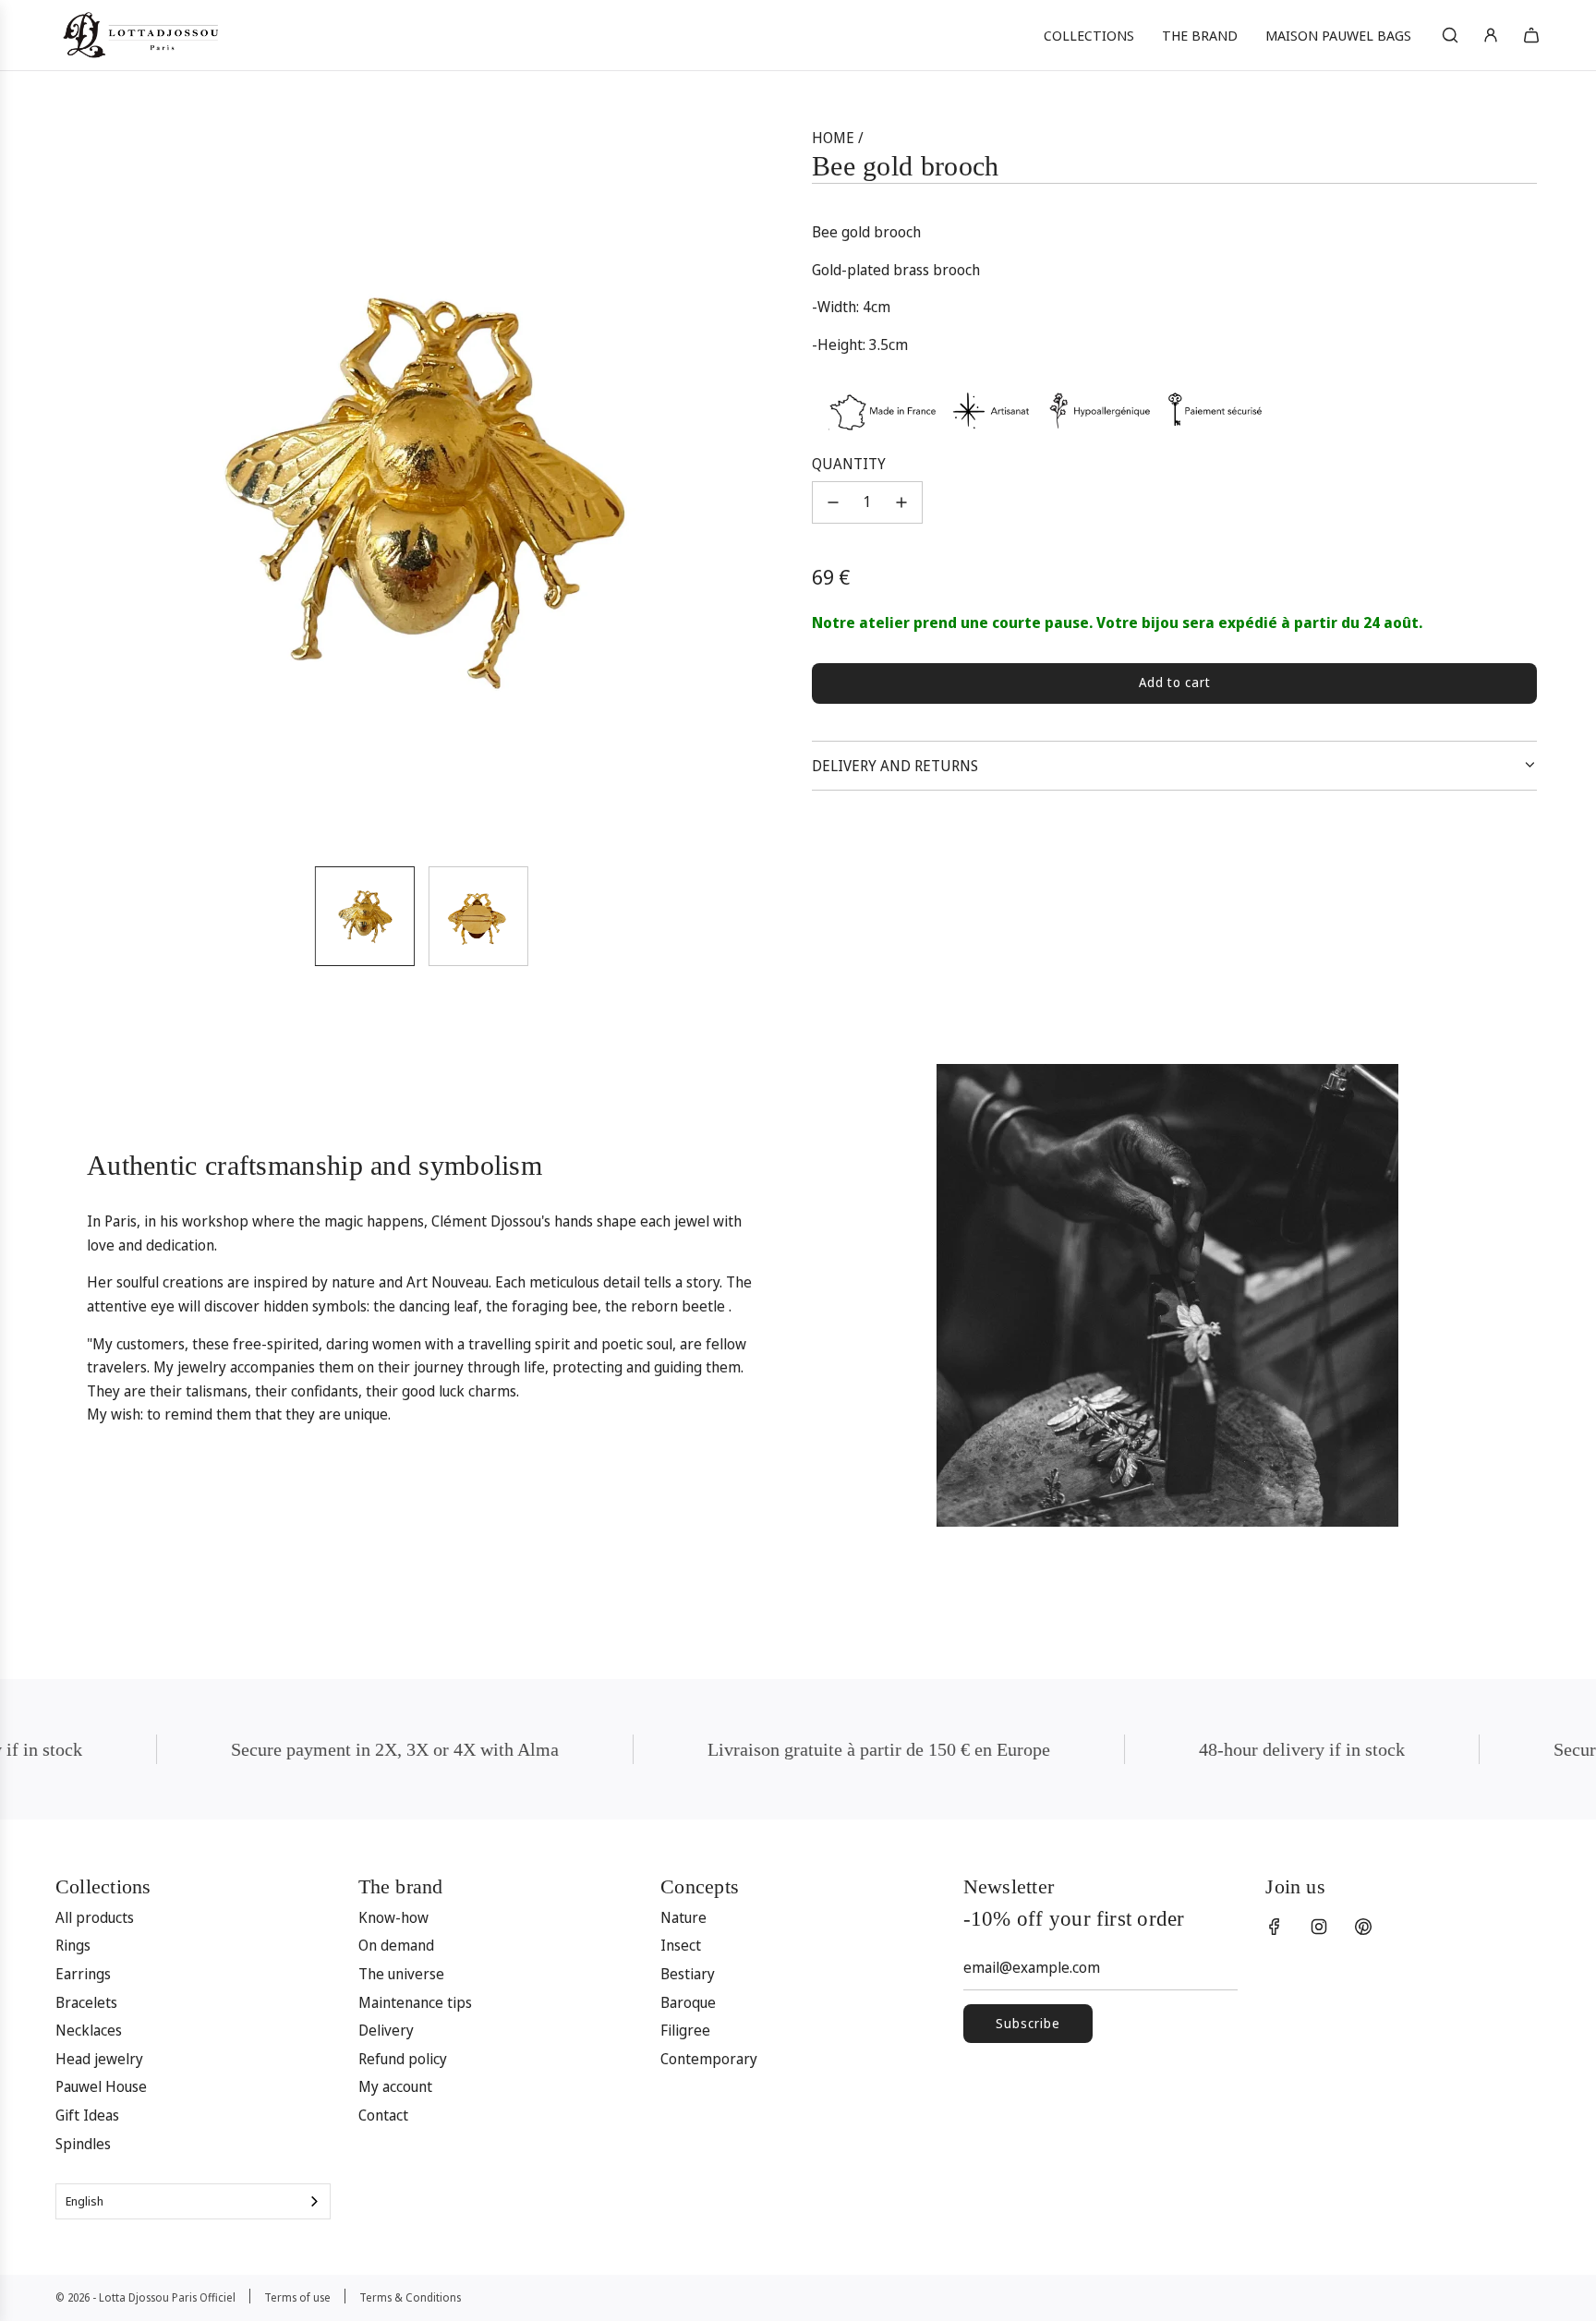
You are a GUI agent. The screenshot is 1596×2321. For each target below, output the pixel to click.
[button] (83, 489)
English (85, 2201)
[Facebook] (1275, 1927)
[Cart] (1531, 35)
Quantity (849, 464)
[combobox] (193, 2201)
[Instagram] (1319, 1927)
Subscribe (1028, 2023)
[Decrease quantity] (833, 502)
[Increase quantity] (901, 502)
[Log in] (1491, 35)
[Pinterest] (1363, 1927)
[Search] (1450, 35)
